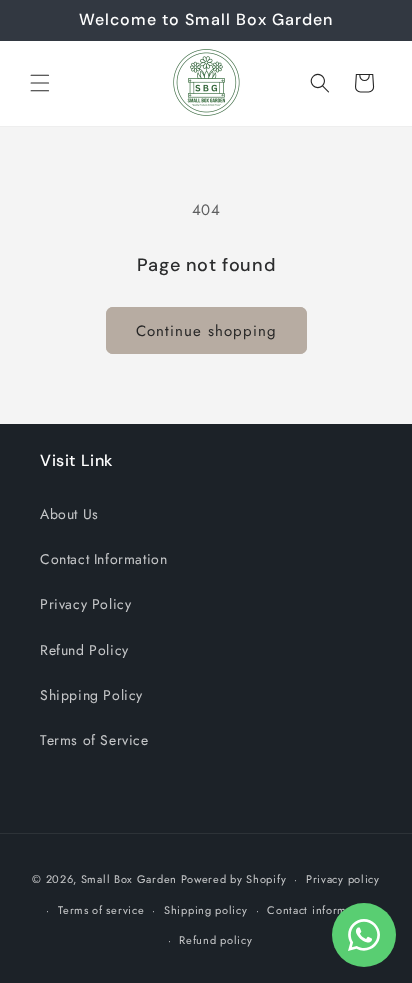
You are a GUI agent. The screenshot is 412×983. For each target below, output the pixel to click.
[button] (40, 83)
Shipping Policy (91, 695)
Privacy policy (343, 879)
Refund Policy (84, 650)
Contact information (320, 910)
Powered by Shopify (234, 879)
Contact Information (103, 559)
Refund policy (215, 940)
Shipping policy (206, 910)
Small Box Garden (129, 879)
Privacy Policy (85, 604)
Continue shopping (206, 331)
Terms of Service (94, 740)
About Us (69, 514)
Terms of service (101, 910)
